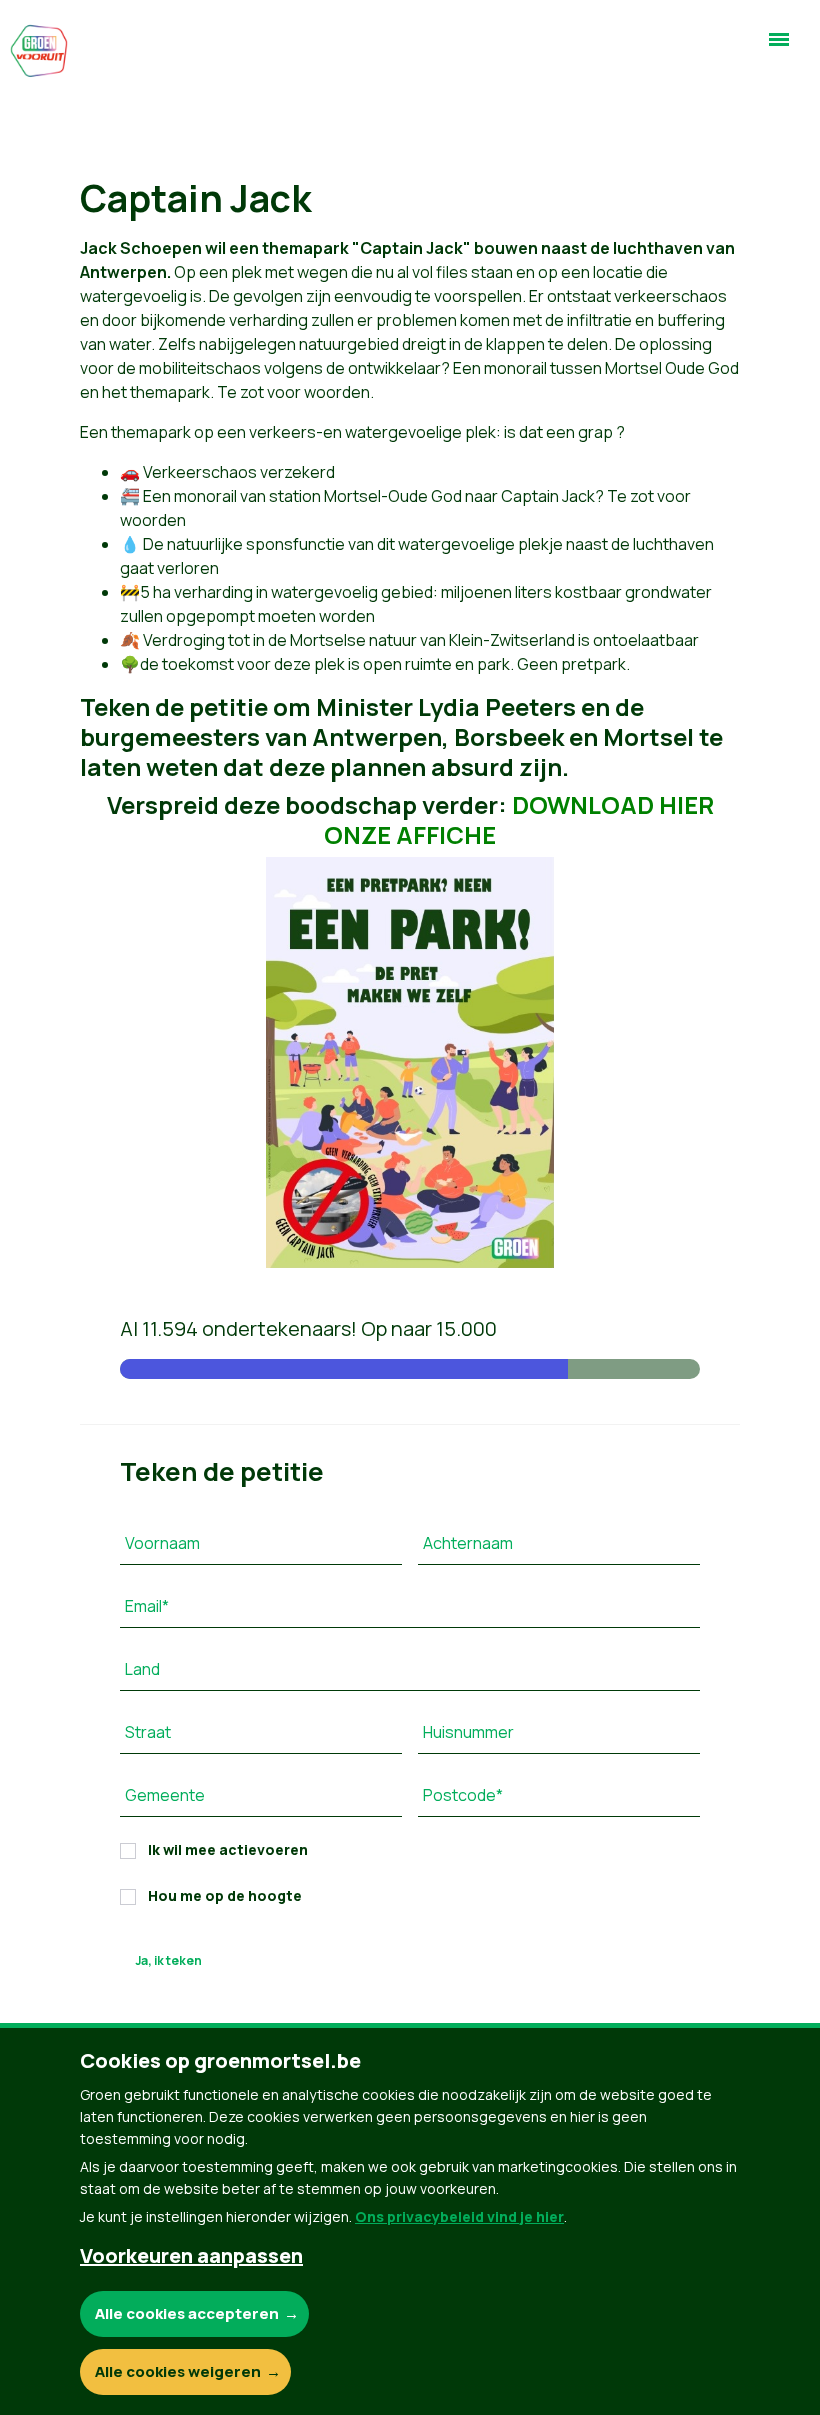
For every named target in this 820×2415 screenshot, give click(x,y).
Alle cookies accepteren (187, 2313)
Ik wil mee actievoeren (228, 1849)
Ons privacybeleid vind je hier (459, 2216)
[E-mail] (41, 2326)
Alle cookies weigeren (178, 2371)
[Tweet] (41, 2269)
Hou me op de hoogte (225, 1895)
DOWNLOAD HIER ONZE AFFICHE (519, 819)
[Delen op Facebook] (41, 2212)
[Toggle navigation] (779, 48)
